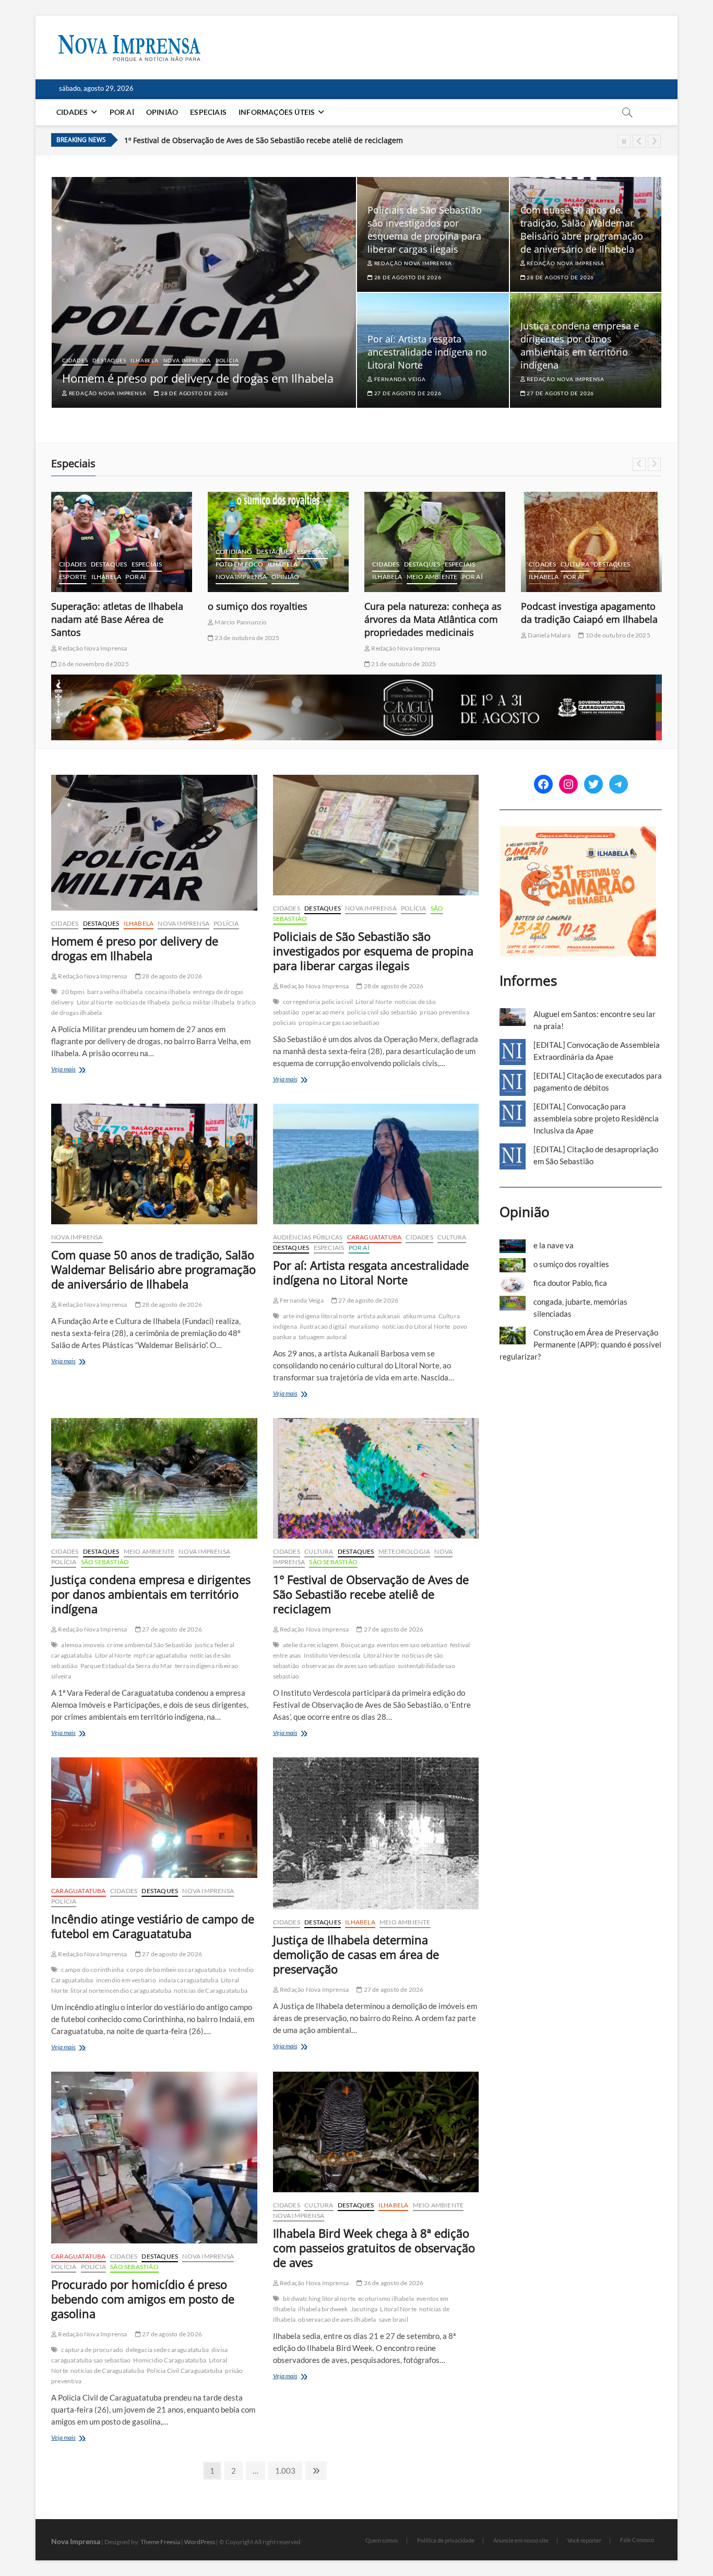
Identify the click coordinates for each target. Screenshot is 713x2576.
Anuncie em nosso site (521, 2540)
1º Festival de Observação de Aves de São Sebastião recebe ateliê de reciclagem (371, 1594)
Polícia (227, 360)
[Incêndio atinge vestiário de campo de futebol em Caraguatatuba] (154, 1818)
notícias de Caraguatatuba (211, 1990)
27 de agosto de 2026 (407, 393)
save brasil (394, 2319)
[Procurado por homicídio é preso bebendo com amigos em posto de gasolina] (154, 2158)
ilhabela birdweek (323, 2309)
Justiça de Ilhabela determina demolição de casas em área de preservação (356, 1954)
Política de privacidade (446, 2540)
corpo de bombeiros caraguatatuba (176, 1970)
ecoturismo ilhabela (386, 2299)
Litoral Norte (95, 1002)
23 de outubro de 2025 (560, 638)
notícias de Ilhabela (142, 1002)
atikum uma (419, 1316)
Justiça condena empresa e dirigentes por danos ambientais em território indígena (580, 345)
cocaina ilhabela (168, 992)
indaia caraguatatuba (188, 1980)
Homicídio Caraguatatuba (170, 2360)
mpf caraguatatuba (160, 1655)
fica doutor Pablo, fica (570, 1283)
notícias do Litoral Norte (416, 1326)
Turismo (283, 564)
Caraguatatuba (161, 552)
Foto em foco (239, 539)
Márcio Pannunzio (240, 622)
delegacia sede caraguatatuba (167, 2350)
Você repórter (584, 2540)
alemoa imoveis (83, 1645)
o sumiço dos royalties (571, 606)
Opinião (162, 112)
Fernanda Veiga (399, 379)
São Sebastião (240, 564)
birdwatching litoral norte (319, 2299)
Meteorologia (404, 1551)
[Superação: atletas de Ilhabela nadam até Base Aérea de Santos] (435, 542)
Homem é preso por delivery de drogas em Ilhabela (198, 378)
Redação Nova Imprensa (107, 393)
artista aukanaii (378, 1316)
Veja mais (74, 1070)
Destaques (109, 360)
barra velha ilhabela (115, 992)
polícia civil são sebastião (382, 1012)
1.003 (285, 2470)
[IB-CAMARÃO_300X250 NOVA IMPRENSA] (578, 832)
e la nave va (234, 606)
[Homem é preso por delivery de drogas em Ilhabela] (154, 843)
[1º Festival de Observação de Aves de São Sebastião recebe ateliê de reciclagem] (376, 1478)
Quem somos (382, 2540)
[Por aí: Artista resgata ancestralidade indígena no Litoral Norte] (376, 1164)
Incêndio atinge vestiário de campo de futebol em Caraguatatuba (238, 142)
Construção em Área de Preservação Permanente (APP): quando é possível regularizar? (580, 1344)
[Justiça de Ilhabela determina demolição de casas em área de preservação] (376, 1833)
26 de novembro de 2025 (406, 664)
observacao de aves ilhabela (337, 2319)
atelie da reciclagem (311, 1645)
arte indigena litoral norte (319, 1316)
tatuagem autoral (323, 1337)
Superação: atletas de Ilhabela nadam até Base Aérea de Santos (430, 619)
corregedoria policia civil (318, 1002)
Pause (624, 141)
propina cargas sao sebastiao (339, 1023)
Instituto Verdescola (332, 1655)
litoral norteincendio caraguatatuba (121, 1990)
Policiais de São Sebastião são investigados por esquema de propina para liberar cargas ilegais (425, 229)
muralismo (364, 1326)
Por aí (122, 112)
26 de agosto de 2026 (393, 2283)
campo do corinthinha (92, 1970)
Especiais (208, 112)
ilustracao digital (323, 1326)
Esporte (386, 577)
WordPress (200, 2542)
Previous (639, 141)
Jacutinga (364, 2309)
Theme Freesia (160, 2542)
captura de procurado (92, 2350)
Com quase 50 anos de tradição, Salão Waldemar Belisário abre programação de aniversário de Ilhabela (582, 229)
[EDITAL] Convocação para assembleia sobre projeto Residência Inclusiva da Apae (596, 1118)
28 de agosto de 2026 (194, 393)
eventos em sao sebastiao (412, 1645)
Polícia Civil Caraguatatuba (185, 2371)
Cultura (105, 564)
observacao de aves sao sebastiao (348, 1666)
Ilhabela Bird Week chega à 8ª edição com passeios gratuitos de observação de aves (374, 2248)
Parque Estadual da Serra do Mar (126, 1666)
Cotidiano (547, 552)
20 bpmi (73, 992)
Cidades (72, 112)
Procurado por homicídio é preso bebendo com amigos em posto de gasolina (143, 2299)
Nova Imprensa (187, 360)
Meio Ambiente (149, 1551)
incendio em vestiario (126, 1980)
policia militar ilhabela (203, 1002)
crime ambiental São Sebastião (150, 1645)
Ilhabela (144, 360)
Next (654, 141)
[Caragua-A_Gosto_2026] (356, 680)
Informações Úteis (277, 112)
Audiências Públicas (94, 552)
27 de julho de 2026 (309, 622)
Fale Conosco (637, 2540)
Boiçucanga (358, 1645)
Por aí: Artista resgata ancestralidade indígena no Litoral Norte (427, 352)
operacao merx (323, 1012)
